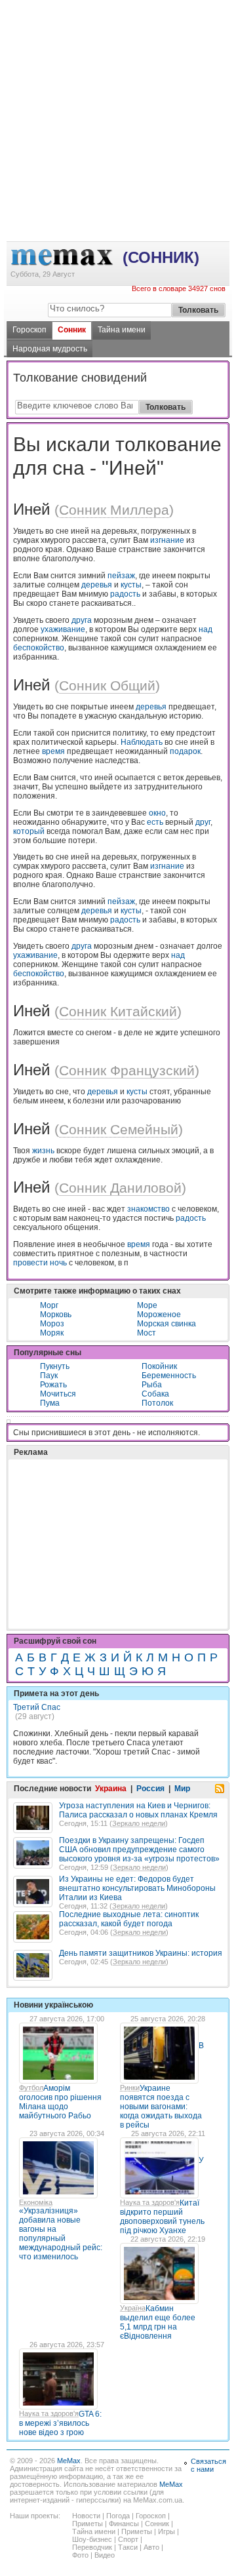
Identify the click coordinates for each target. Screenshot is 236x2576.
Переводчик (92, 2547)
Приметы (88, 2524)
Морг (49, 1305)
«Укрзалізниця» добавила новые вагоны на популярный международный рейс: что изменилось (61, 2234)
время (53, 751)
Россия (150, 1789)
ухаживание (63, 629)
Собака (155, 1394)
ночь (58, 1263)
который (29, 831)
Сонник (72, 330)
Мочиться (58, 1394)
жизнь (43, 1151)
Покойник (159, 1366)
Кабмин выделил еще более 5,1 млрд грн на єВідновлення (158, 2322)
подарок (185, 751)
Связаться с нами (208, 2465)
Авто (151, 2547)
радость (125, 594)
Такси (128, 2547)
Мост (147, 1333)
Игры (167, 2531)
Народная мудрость (50, 349)
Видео (105, 2555)
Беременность (169, 1376)
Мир (182, 1789)
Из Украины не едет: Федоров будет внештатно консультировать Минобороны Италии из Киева (137, 1888)
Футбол (31, 2088)
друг (203, 822)
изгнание (167, 540)
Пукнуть (55, 1366)
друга (82, 620)
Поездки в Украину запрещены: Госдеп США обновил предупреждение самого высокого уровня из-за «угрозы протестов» (139, 1850)
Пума (50, 1403)
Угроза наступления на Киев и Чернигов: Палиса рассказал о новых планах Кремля (138, 1810)
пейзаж (121, 576)
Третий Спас (37, 1707)
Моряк (52, 1333)
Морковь (56, 1315)
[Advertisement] (118, 53)
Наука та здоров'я (150, 2202)
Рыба (152, 1385)
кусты (131, 585)
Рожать (53, 1385)
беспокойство (39, 648)
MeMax (69, 2461)
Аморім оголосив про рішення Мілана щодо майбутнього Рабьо (60, 2102)
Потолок (157, 1403)
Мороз (52, 1324)
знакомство (148, 1209)
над (206, 629)
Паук (49, 1376)
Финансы (124, 2524)
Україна (133, 2308)
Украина (111, 1789)
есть (155, 822)
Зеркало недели (139, 1823)
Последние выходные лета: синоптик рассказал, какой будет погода (129, 1919)
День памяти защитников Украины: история (141, 1953)
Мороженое (159, 1315)
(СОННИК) (161, 257)
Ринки (130, 2088)
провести (30, 1263)
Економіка (36, 2202)
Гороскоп (29, 330)
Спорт (128, 2539)
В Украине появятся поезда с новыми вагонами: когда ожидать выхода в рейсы (162, 2085)
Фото (80, 2555)
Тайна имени (122, 330)
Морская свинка (167, 1324)
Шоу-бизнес (92, 2539)
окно (157, 813)
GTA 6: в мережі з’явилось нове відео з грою (60, 2423)
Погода (118, 2516)
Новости (86, 2516)
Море (147, 1305)
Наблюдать (142, 742)
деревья (97, 585)
